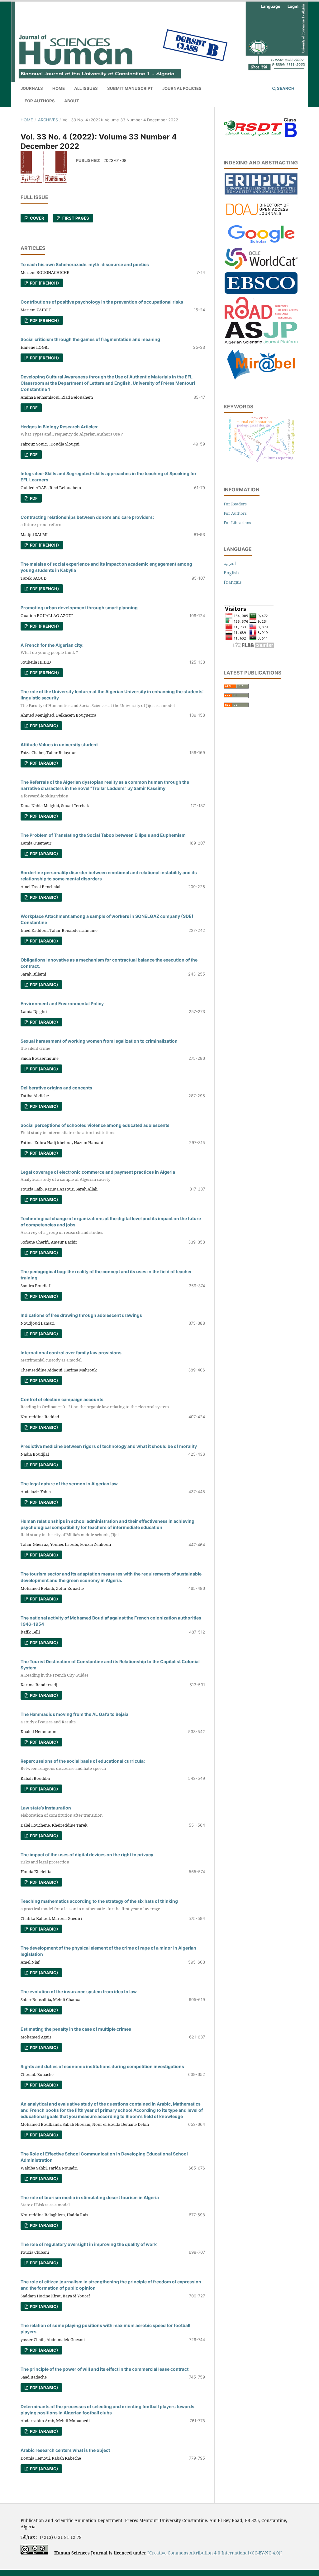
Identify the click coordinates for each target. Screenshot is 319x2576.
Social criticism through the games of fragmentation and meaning (90, 339)
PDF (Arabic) (43, 726)
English (231, 573)
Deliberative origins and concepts (56, 1088)
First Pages (75, 218)
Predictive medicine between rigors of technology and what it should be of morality (109, 1446)
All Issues (86, 88)
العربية (230, 563)
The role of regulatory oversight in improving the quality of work (89, 2244)
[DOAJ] (261, 218)
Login (293, 6)
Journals (32, 88)
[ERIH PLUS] (261, 193)
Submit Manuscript (130, 88)
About (72, 101)
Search (285, 88)
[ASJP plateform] (261, 342)
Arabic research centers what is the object (65, 2450)
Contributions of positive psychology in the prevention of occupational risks (102, 302)
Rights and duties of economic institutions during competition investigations (102, 2066)
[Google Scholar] (261, 243)
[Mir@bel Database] (261, 380)
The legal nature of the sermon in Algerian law (69, 1484)
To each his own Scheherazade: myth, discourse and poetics (85, 264)
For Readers (235, 504)
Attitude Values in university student (59, 745)
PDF (33, 408)
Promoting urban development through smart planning (79, 608)
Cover (37, 218)
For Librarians (237, 523)
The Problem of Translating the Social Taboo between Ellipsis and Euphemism (103, 835)
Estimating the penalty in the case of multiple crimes (76, 2029)
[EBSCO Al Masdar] (261, 292)
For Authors (40, 101)
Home (59, 88)
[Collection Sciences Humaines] (261, 268)
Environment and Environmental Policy (62, 1003)
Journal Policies (182, 88)
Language (271, 6)
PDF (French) (44, 283)
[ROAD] (261, 317)
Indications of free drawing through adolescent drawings (81, 1315)
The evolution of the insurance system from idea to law (79, 1992)
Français (233, 582)
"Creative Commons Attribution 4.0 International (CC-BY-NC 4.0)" (215, 2553)
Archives (48, 120)
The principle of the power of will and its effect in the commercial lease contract (105, 2369)
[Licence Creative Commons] (34, 2553)
